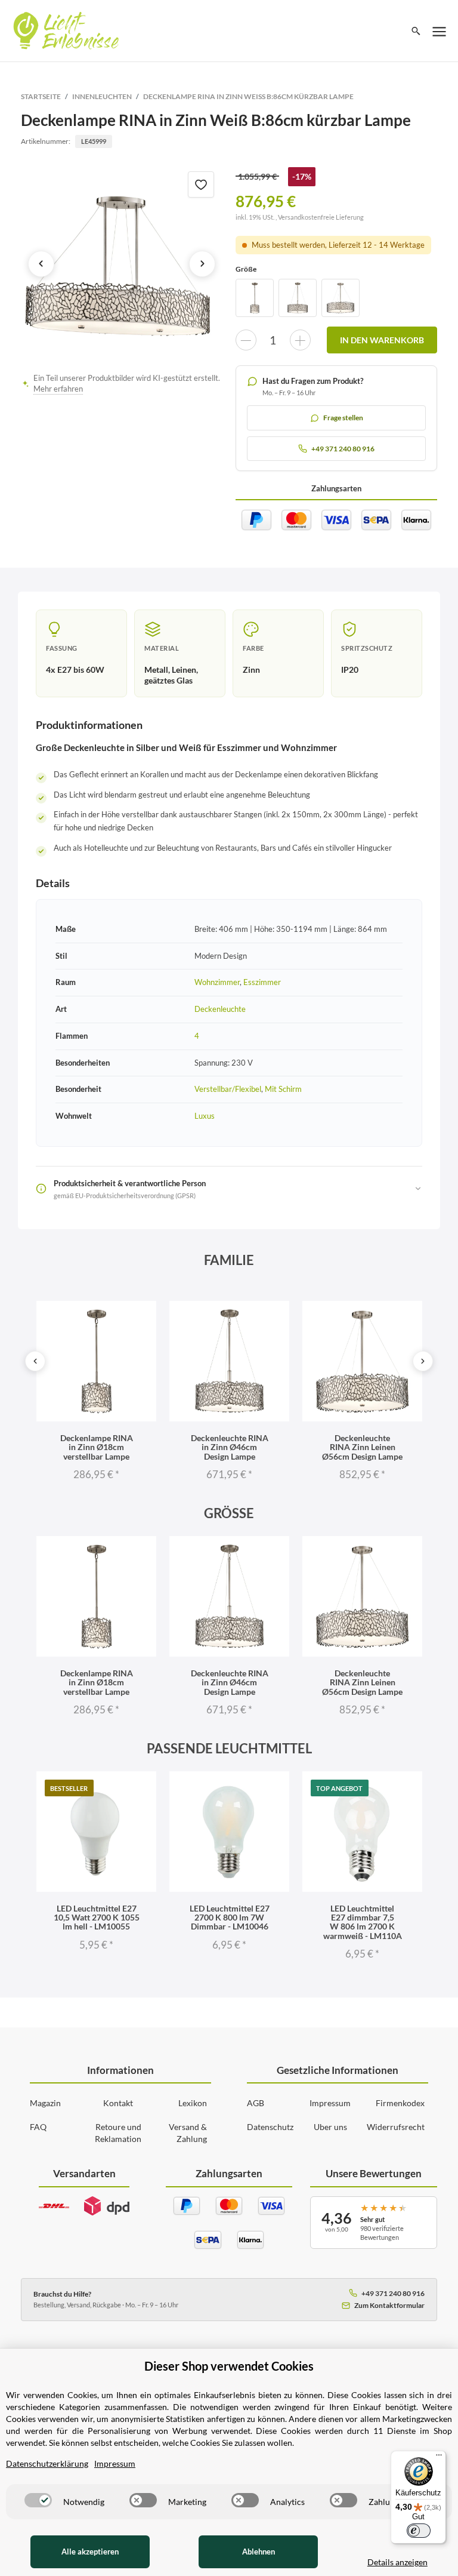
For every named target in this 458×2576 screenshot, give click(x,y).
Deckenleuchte (220, 1009)
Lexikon (193, 2103)
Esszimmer (262, 982)
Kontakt (118, 2103)
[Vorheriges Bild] (41, 264)
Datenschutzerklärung (47, 2463)
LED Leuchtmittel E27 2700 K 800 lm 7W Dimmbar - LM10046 (230, 1918)
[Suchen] (416, 31)
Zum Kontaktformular (389, 2305)
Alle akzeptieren (90, 2552)
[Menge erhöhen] (300, 340)
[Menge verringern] (246, 340)
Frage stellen (343, 418)
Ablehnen (259, 2552)
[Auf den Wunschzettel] (201, 184)
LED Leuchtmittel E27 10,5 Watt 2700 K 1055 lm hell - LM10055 (97, 1918)
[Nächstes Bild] (202, 264)
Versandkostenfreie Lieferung (321, 217)
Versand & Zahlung (188, 2133)
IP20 (350, 670)
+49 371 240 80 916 (393, 2293)
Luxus (205, 1116)
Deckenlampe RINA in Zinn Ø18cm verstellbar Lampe (97, 1447)
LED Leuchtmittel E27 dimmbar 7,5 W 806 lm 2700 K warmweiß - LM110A (363, 1922)
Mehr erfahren (58, 389)
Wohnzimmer (217, 982)
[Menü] (439, 2458)
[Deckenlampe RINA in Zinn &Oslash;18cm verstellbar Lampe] (255, 298)
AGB (256, 2103)
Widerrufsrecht (396, 2127)
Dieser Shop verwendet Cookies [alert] (229, 2366)
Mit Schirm (283, 1089)
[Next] (423, 1361)
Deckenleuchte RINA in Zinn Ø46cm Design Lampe (230, 1447)
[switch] (38, 2500)
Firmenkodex (400, 2103)
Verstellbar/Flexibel (228, 1089)
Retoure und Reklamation (118, 2133)
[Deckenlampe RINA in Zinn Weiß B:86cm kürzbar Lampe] (122, 264)
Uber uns (330, 2127)
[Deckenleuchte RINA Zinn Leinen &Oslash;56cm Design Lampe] (341, 298)
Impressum (330, 2103)
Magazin (45, 2103)
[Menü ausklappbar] (440, 31)
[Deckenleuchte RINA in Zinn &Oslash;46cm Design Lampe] (298, 298)
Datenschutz (270, 2127)
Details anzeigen (397, 2562)
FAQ (38, 2127)
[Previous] (35, 1361)
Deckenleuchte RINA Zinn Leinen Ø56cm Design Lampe (362, 1447)
